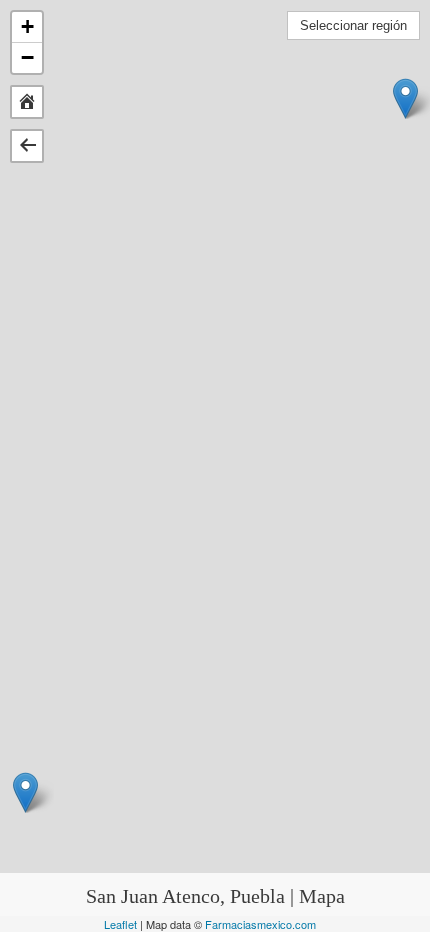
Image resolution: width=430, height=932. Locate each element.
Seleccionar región (353, 25)
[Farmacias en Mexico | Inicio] (27, 101)
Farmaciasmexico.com (260, 924)
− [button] (27, 57)
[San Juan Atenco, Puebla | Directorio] (27, 143)
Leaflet (120, 924)
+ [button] (27, 26)
